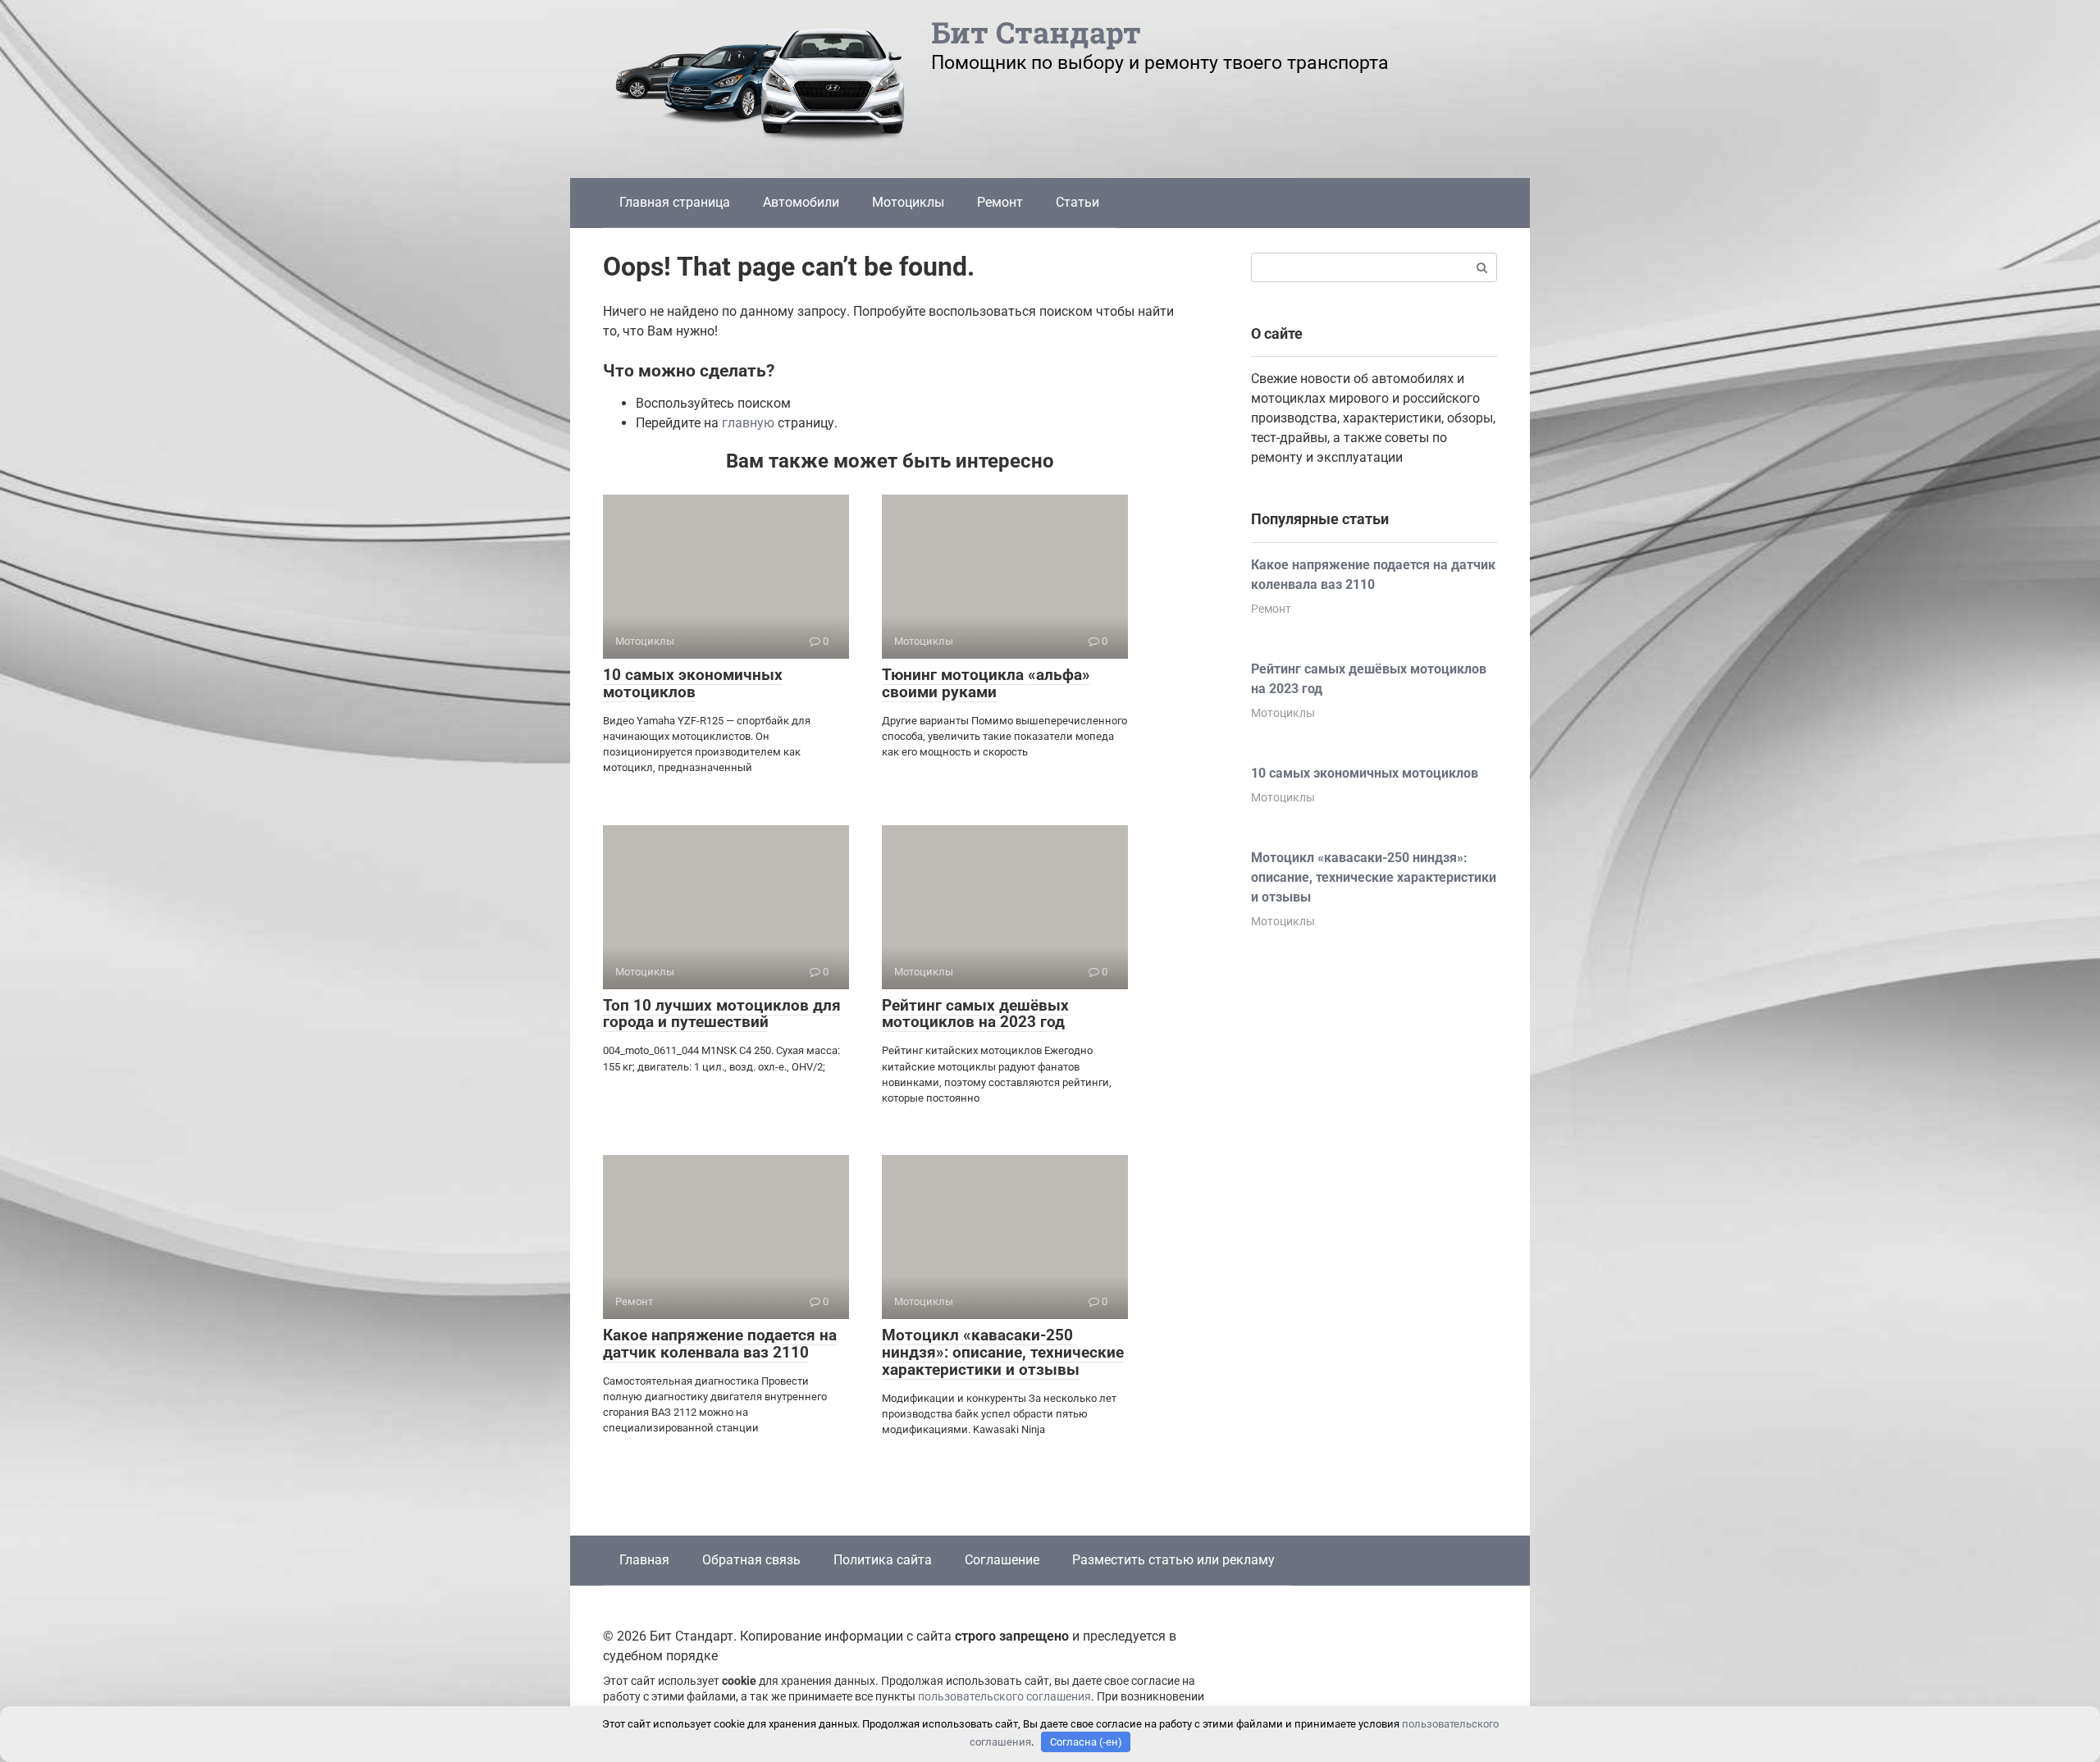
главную (748, 423)
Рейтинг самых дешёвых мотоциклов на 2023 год (975, 1014)
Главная (644, 1560)
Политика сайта (883, 1560)
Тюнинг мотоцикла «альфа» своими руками (986, 683)
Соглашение (1002, 1560)
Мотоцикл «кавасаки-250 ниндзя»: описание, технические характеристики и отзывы (1003, 1352)
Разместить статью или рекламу (1173, 1560)
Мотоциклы (908, 202)
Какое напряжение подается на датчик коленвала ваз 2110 (720, 1344)
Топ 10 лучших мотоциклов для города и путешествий (722, 1014)
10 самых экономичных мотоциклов (693, 683)
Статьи (1077, 202)
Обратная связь (751, 1560)
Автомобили (801, 202)
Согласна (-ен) (1086, 1742)
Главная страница (675, 202)
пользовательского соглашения (1004, 1697)
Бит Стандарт (1036, 32)
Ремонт (1000, 202)
